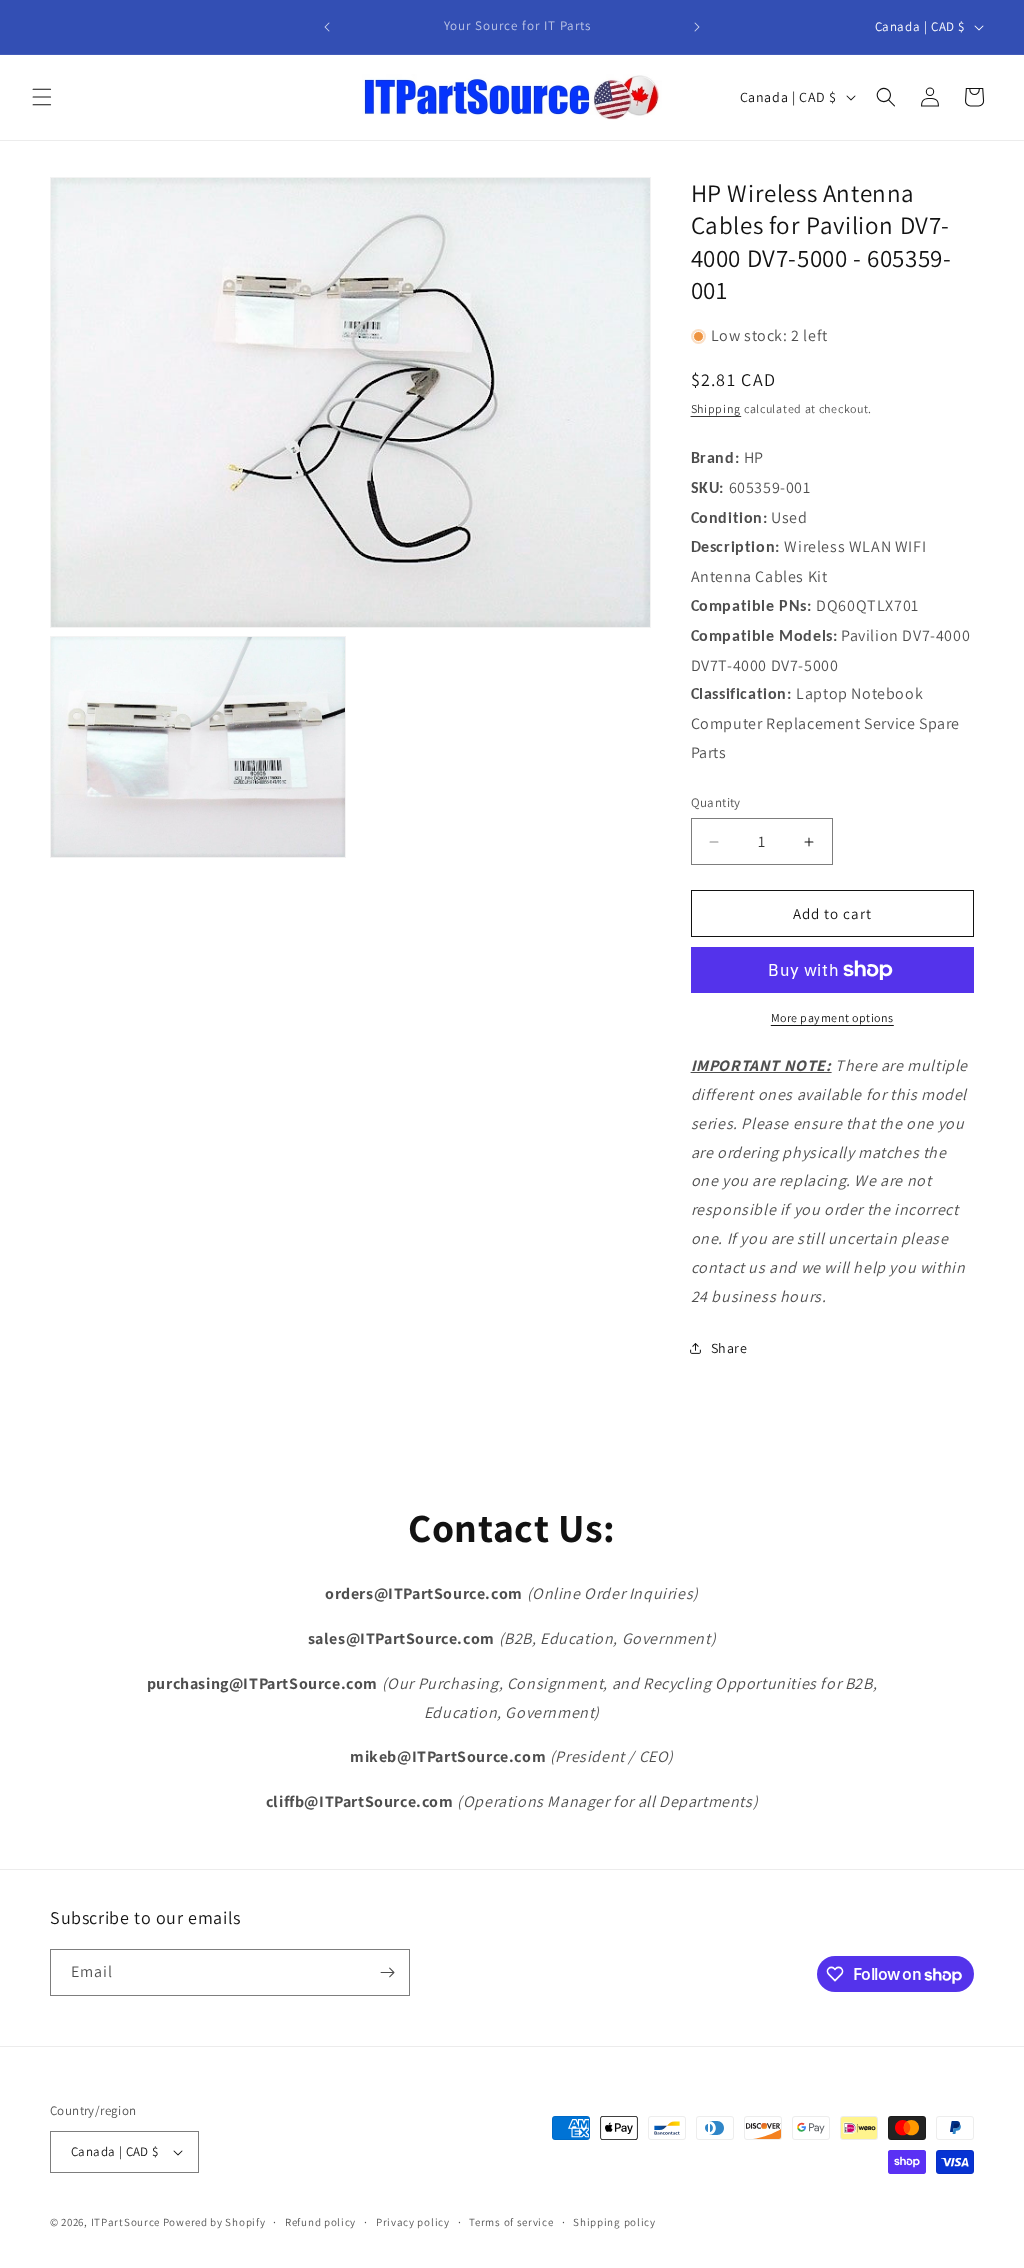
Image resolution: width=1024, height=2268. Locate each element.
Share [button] (729, 1348)
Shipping (716, 408)
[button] (42, 97)
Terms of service (511, 2222)
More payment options (832, 1017)
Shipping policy (614, 2222)
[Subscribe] (387, 1972)
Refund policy (320, 2222)
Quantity (716, 802)
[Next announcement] (697, 27)
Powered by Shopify (214, 2222)
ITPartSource (125, 2222)
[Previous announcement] (327, 27)
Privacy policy (413, 2222)
